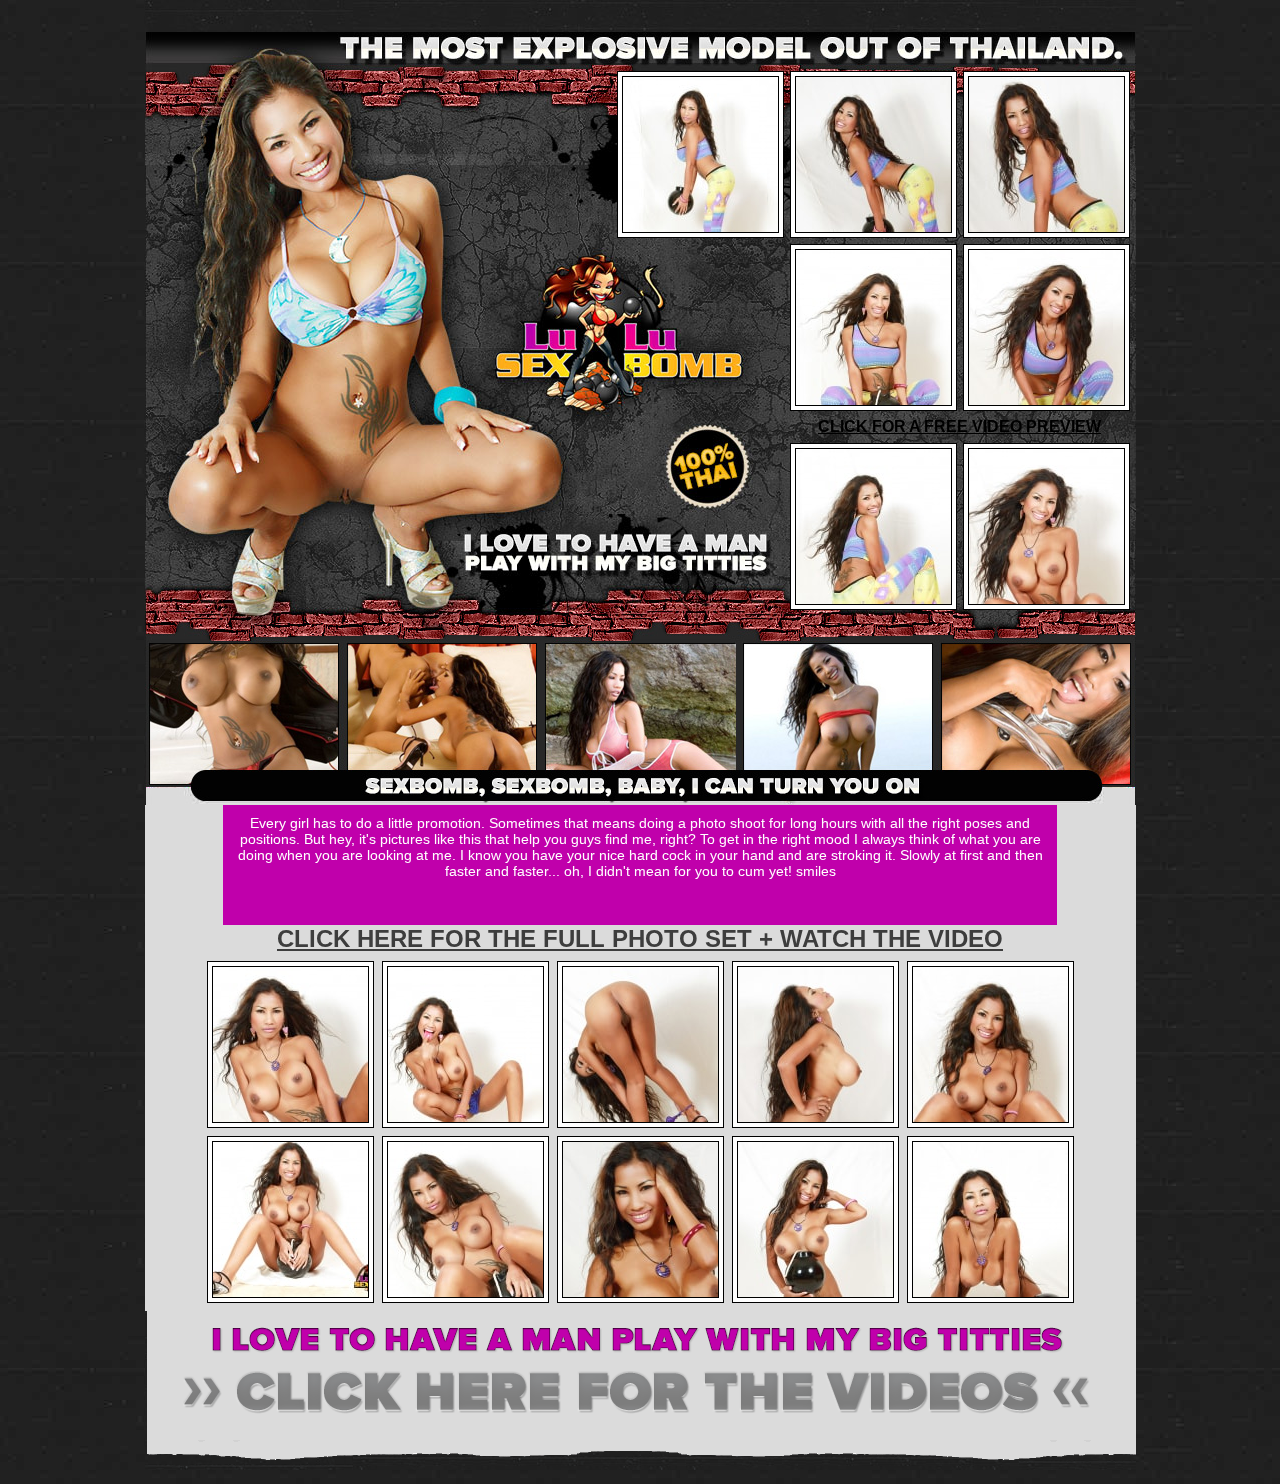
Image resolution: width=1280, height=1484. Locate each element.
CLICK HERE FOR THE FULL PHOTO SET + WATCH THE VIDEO (640, 938)
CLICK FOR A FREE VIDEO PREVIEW (959, 426)
